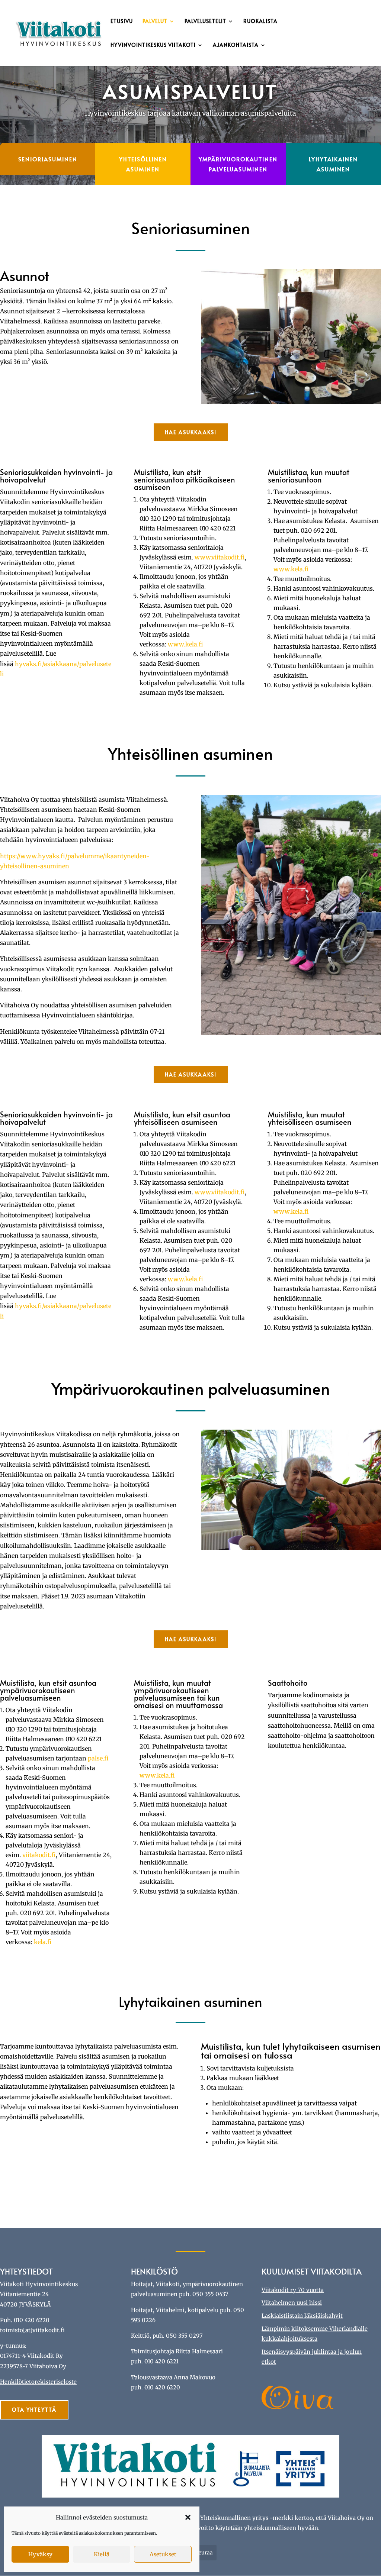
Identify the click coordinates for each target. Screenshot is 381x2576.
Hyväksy (40, 2554)
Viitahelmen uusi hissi (292, 2303)
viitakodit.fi (39, 1855)
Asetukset (163, 2554)
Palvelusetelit (205, 22)
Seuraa (204, 2553)
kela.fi (43, 1942)
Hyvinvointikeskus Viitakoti (153, 45)
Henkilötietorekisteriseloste (38, 2382)
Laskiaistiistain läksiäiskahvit (302, 2316)
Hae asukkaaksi (191, 432)
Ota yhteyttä (34, 2410)
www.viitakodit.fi (220, 557)
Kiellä (102, 2554)
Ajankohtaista (236, 45)
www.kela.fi (185, 644)
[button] (188, 2517)
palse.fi (98, 1758)
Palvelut (155, 22)
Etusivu (122, 22)
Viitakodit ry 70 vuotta (293, 2290)
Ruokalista (260, 22)
